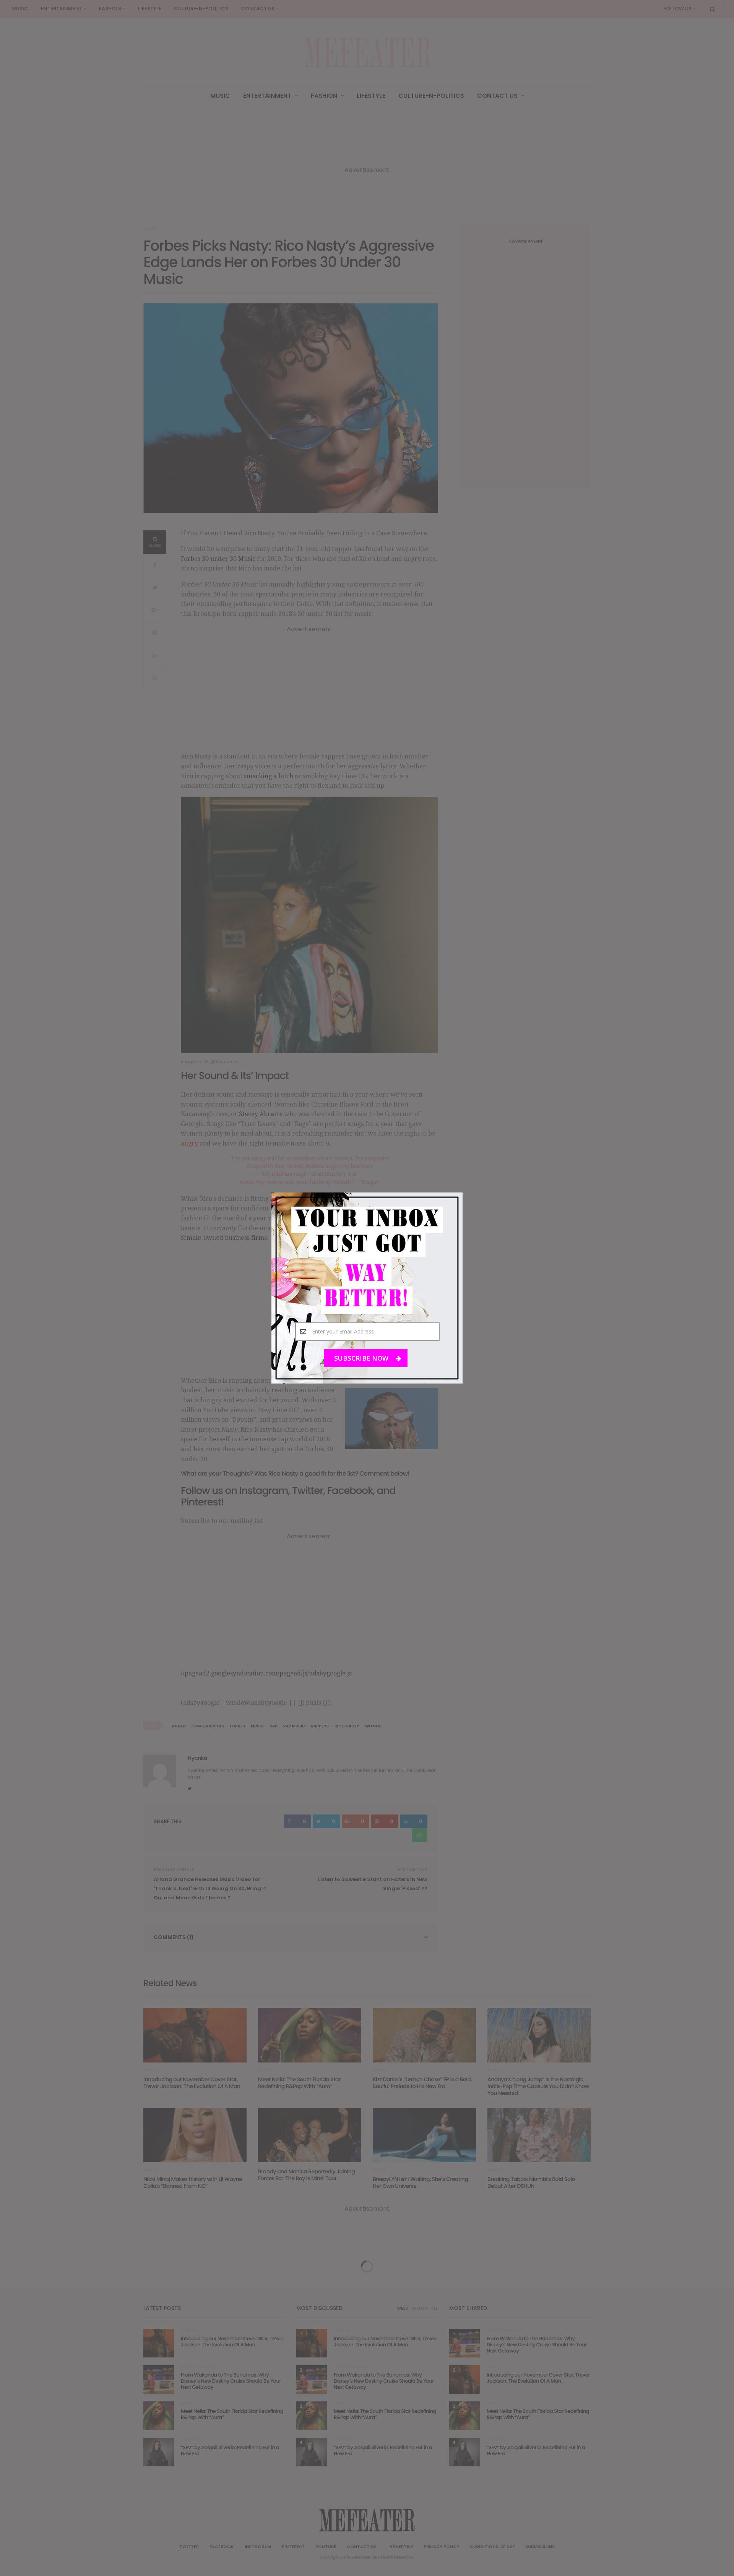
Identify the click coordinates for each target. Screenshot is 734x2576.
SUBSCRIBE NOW (362, 1358)
